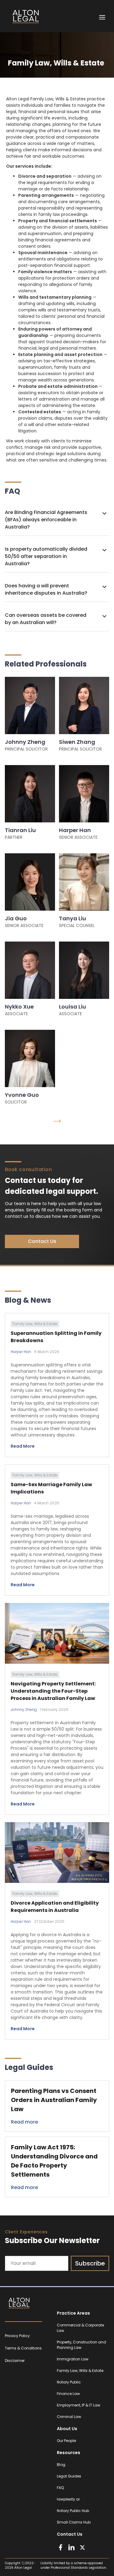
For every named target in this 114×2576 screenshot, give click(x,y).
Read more (24, 2122)
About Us (67, 2429)
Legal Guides (69, 2476)
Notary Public (69, 2382)
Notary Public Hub (73, 2511)
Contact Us (42, 1241)
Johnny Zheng (24, 1709)
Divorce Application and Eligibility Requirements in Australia (55, 1907)
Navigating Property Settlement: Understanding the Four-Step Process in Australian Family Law (53, 1691)
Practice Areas (73, 2313)
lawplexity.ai (68, 2499)
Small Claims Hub (74, 2522)
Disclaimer (15, 2361)
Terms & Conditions (23, 2348)
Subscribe (90, 2263)
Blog (61, 2465)
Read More (23, 1446)
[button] (57, 520)
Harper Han (21, 1352)
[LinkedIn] (71, 2547)
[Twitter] (82, 2547)
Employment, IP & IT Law (79, 2405)
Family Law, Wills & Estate (80, 2371)
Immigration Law (73, 2359)
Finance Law (68, 2394)
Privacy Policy (17, 2336)
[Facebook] (60, 2547)
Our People (66, 2441)
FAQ (60, 2488)
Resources (69, 2453)
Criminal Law (69, 2417)
